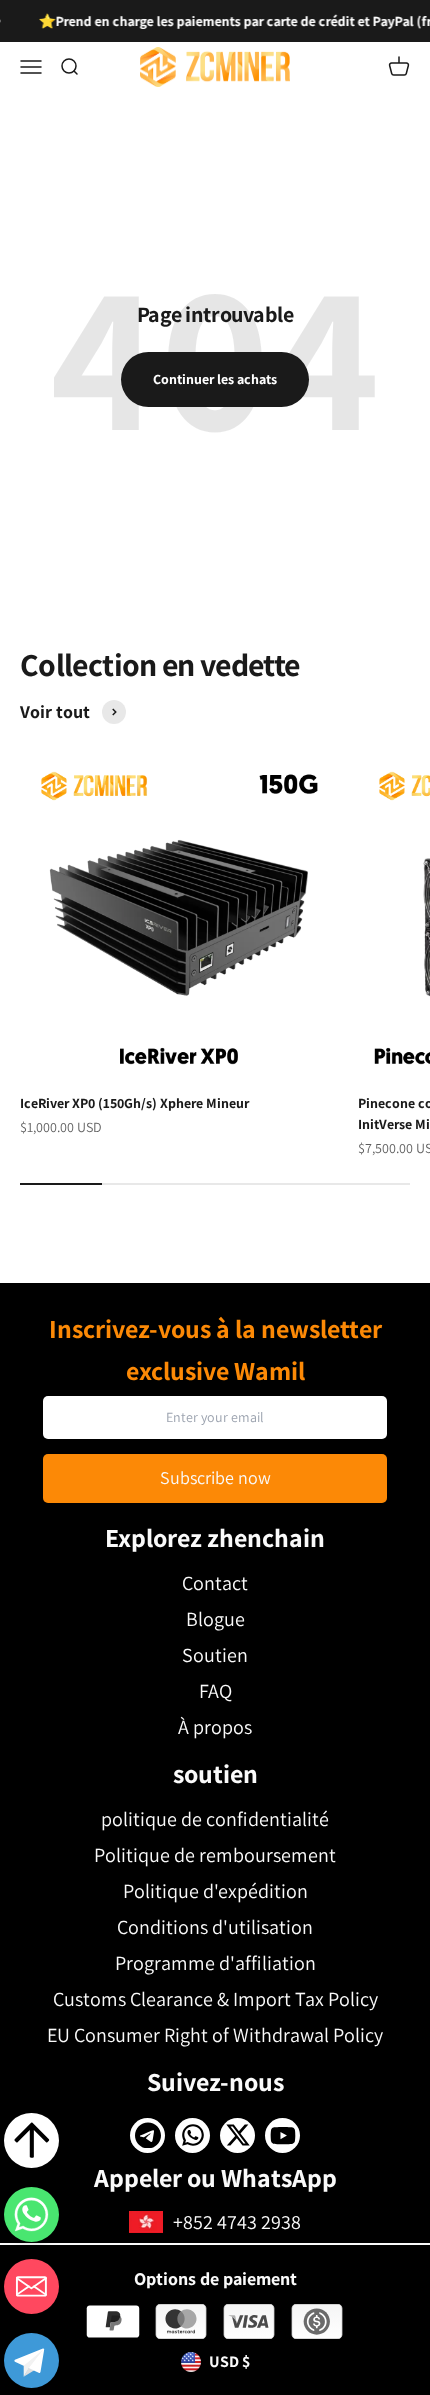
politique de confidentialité (215, 1819)
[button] (31, 2364)
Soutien (215, 1655)
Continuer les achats (215, 379)
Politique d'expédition (215, 1891)
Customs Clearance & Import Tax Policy (215, 1999)
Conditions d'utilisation (215, 1927)
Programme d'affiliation (215, 1963)
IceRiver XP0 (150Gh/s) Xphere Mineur (134, 1103)
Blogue (215, 1619)
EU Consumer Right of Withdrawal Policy (215, 2035)
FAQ (215, 1691)
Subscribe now (215, 1477)
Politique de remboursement (215, 1855)
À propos (215, 1727)
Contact (215, 1583)
